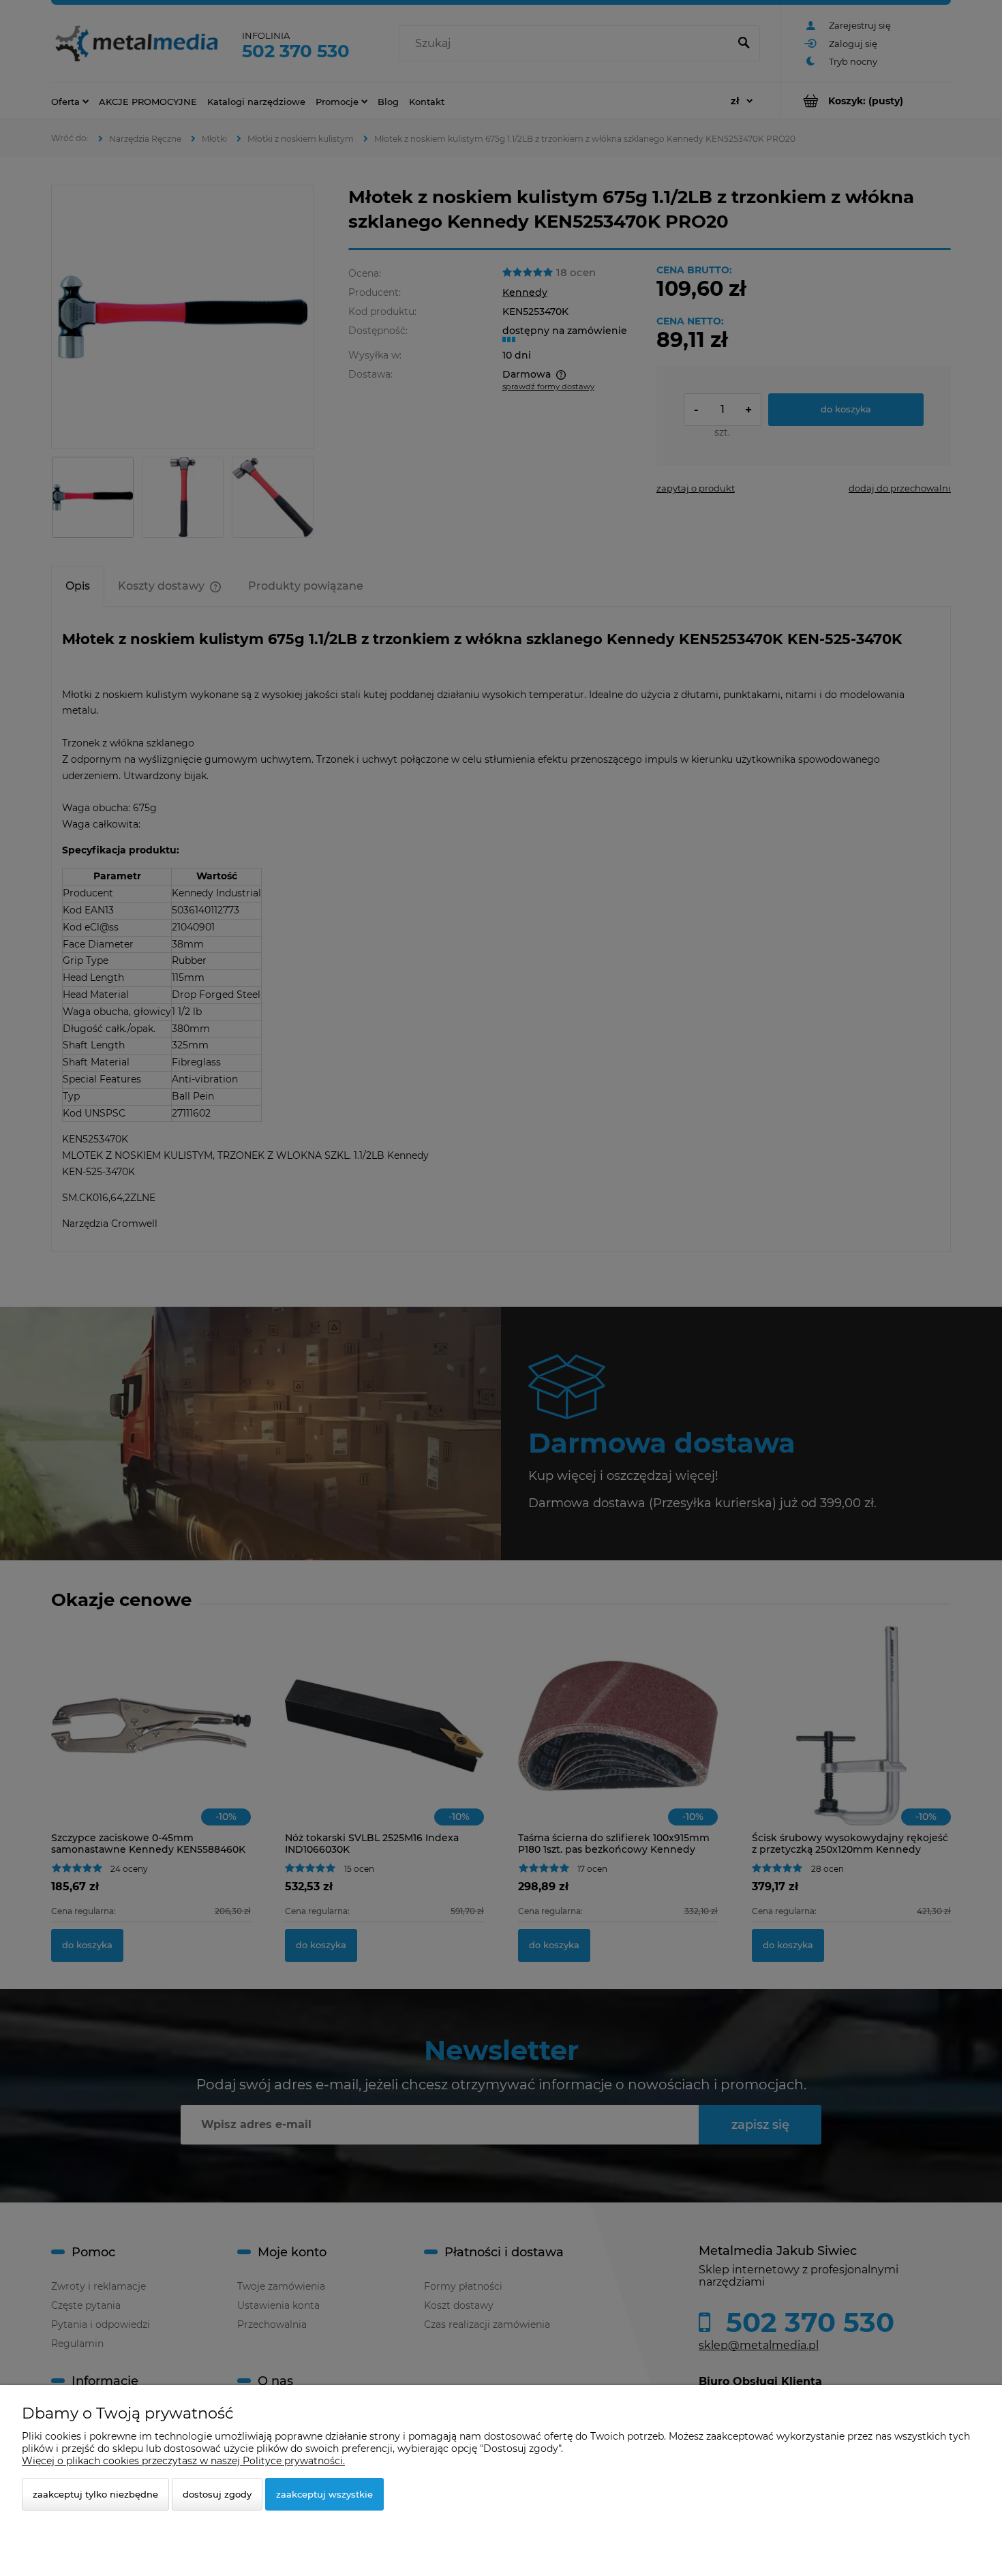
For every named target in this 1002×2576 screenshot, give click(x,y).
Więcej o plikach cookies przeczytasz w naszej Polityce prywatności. (183, 2461)
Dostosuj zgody (217, 2494)
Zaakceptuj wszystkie (324, 2494)
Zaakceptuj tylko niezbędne (95, 2494)
